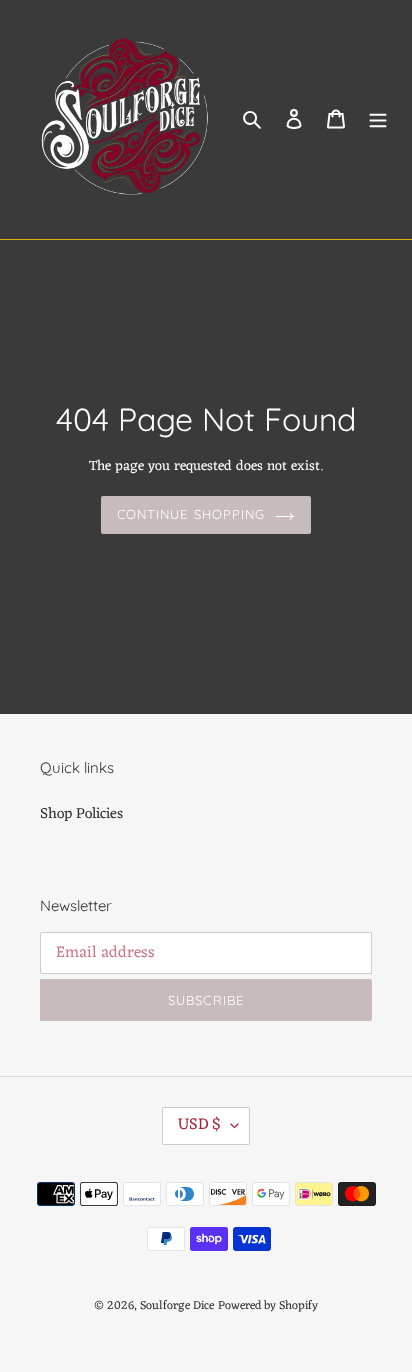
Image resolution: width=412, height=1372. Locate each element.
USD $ (199, 1125)
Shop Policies (81, 814)
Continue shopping (191, 514)
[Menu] (378, 119)
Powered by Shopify (268, 1306)
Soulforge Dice (177, 1306)
